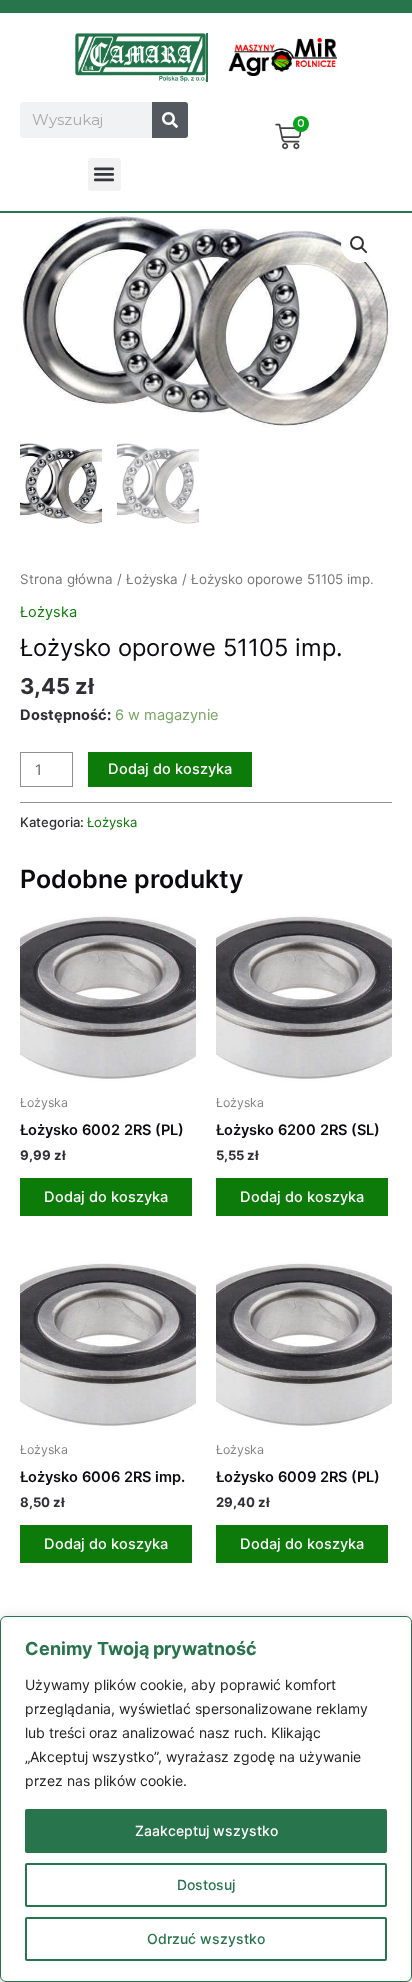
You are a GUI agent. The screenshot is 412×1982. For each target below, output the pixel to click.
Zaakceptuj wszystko (206, 1830)
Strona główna (66, 579)
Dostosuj (206, 1884)
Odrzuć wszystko (206, 1938)
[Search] (170, 120)
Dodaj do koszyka (170, 769)
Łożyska (152, 579)
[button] (104, 174)
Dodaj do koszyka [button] (106, 1197)
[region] (206, 1799)
